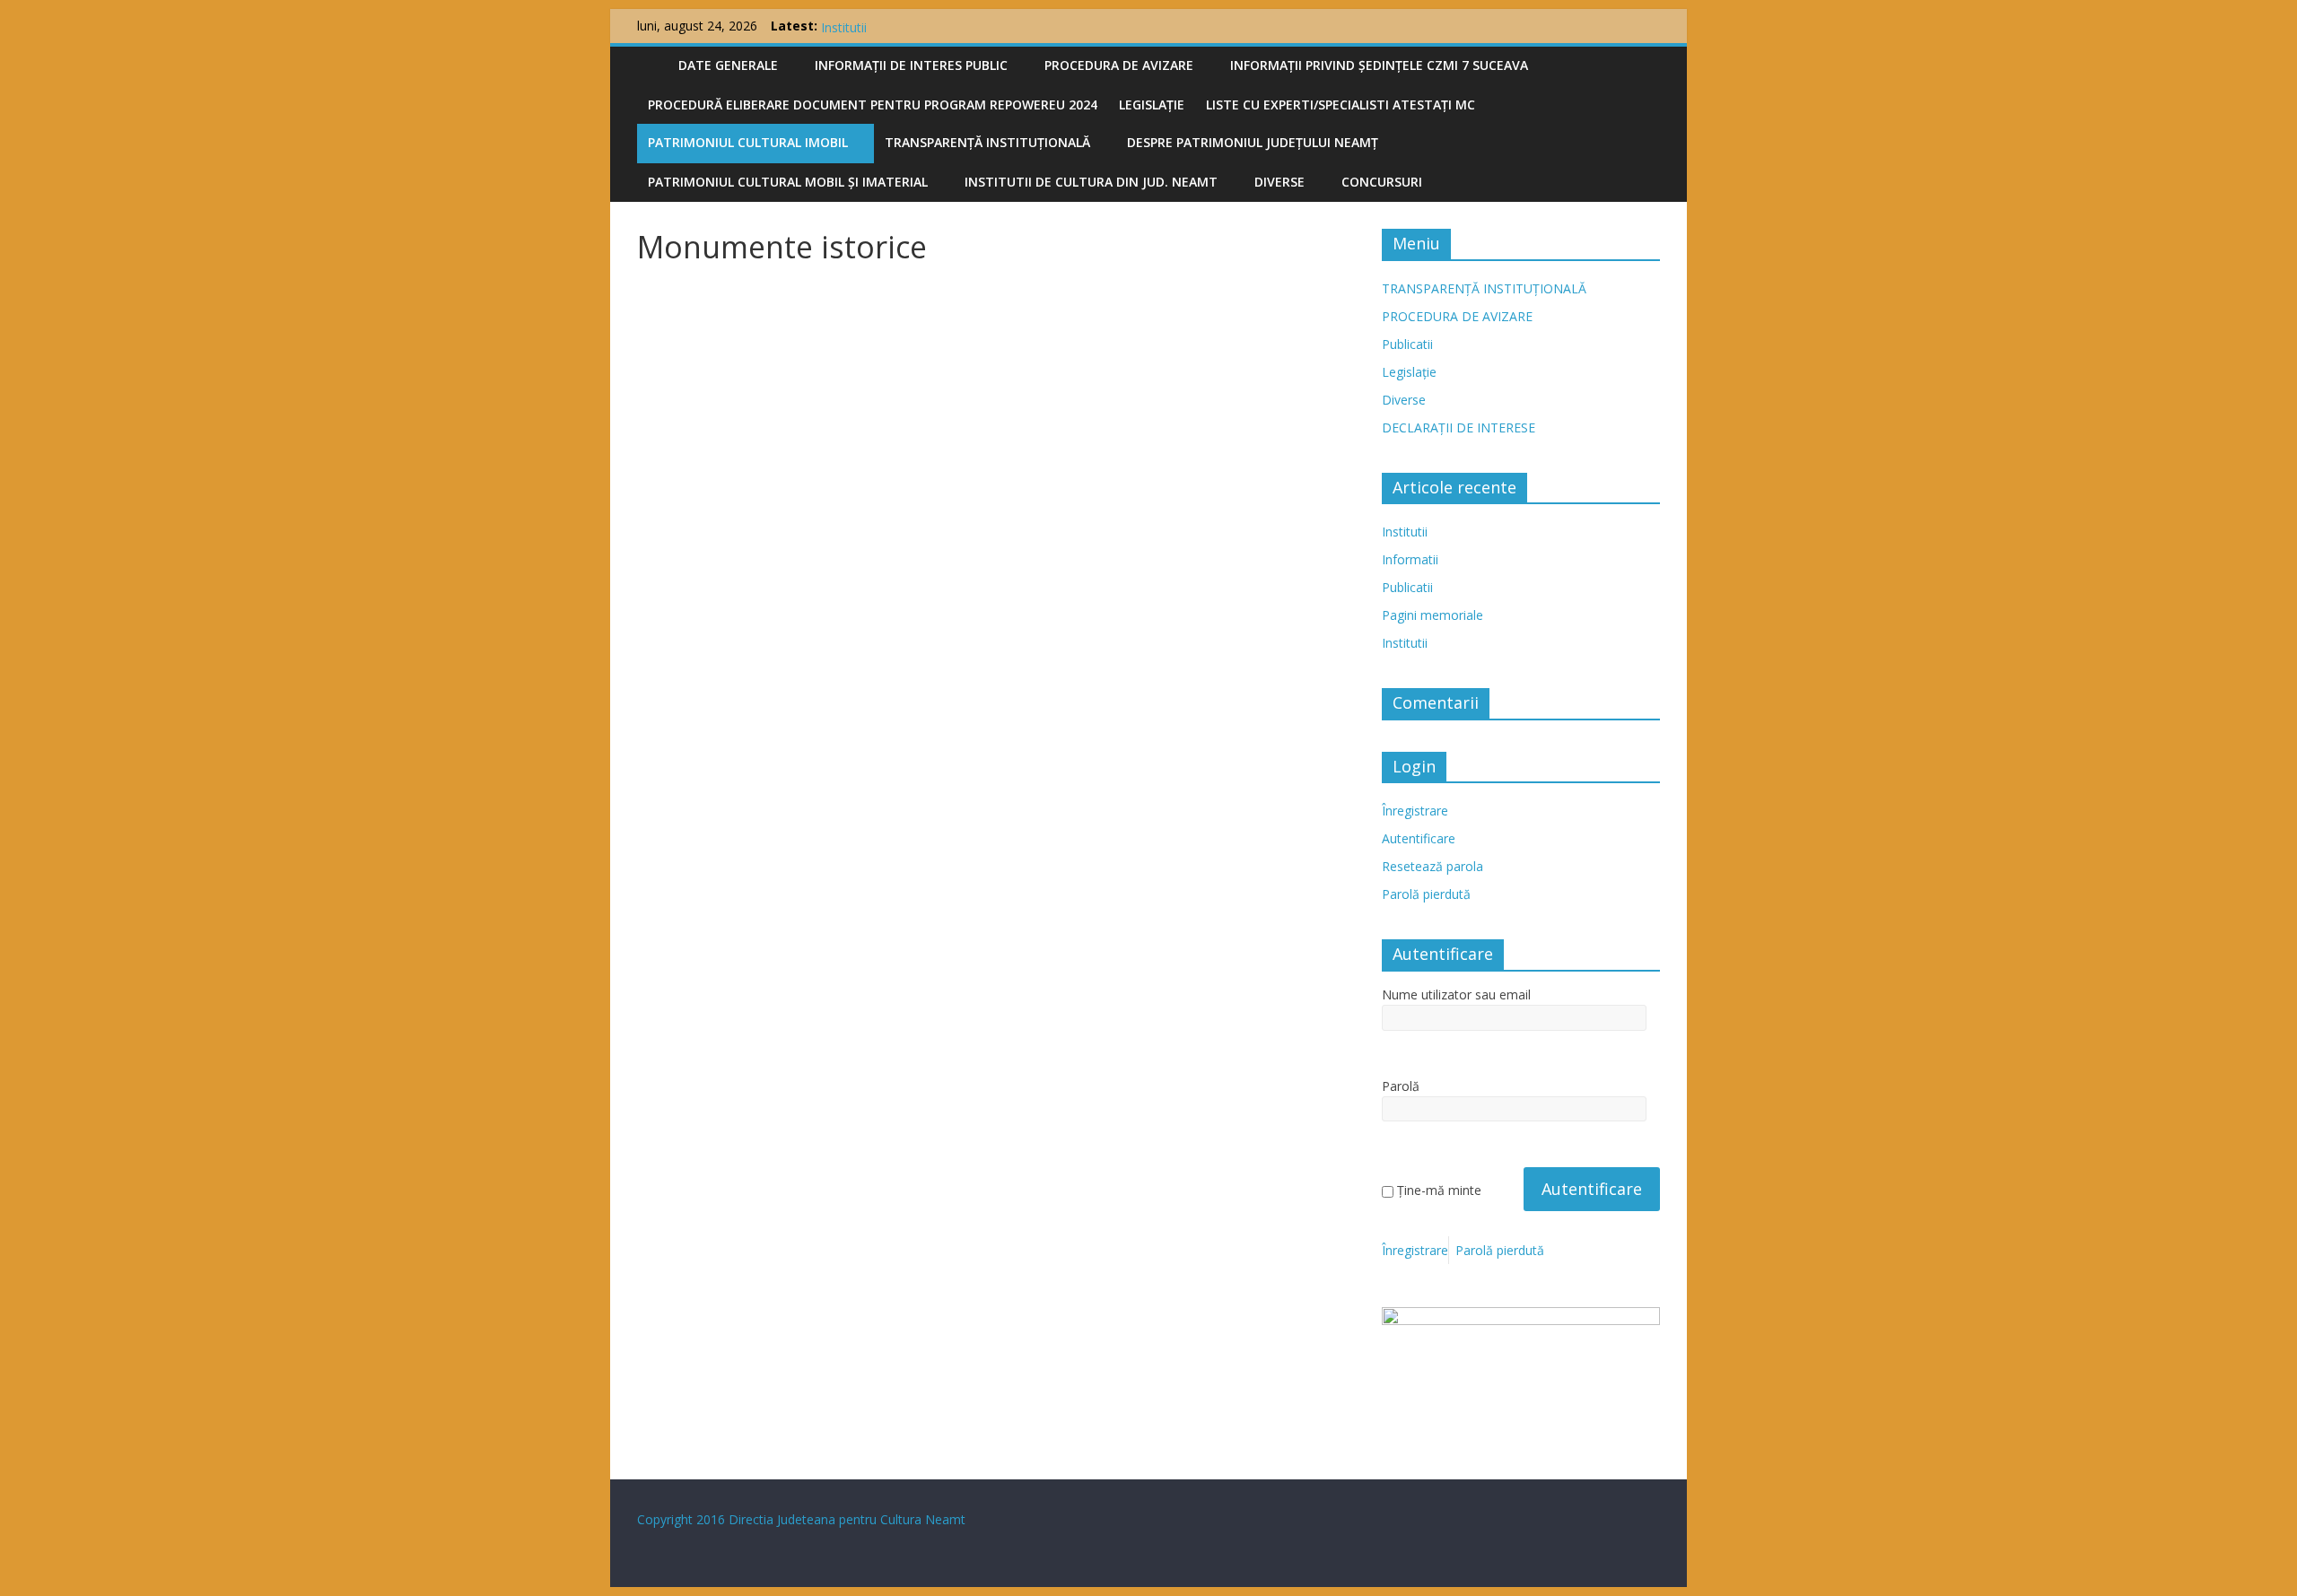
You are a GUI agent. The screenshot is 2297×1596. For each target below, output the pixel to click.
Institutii (1405, 532)
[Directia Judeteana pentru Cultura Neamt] (652, 62)
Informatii (1410, 559)
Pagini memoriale (1432, 615)
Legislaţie (1152, 105)
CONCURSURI (1382, 182)
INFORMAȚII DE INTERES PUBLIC (911, 65)
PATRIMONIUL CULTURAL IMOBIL (748, 142)
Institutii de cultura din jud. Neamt (1091, 182)
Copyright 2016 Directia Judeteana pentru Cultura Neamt (801, 1519)
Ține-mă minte (1439, 1190)
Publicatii (1407, 344)
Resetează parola (1432, 866)
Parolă (1401, 1086)
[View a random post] (1642, 65)
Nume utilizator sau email (1456, 994)
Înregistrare (1415, 811)
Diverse (1280, 182)
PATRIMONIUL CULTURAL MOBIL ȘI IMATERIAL (788, 182)
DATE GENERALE (728, 65)
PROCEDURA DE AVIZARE (1119, 65)
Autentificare (1419, 838)
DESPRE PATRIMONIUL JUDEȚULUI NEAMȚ (1253, 142)
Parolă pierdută (1426, 894)
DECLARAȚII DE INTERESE (1459, 427)
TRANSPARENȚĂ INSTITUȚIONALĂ (987, 142)
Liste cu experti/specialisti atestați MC (1341, 105)
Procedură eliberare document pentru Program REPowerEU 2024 (873, 105)
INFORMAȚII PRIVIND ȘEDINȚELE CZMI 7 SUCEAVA (1379, 65)
